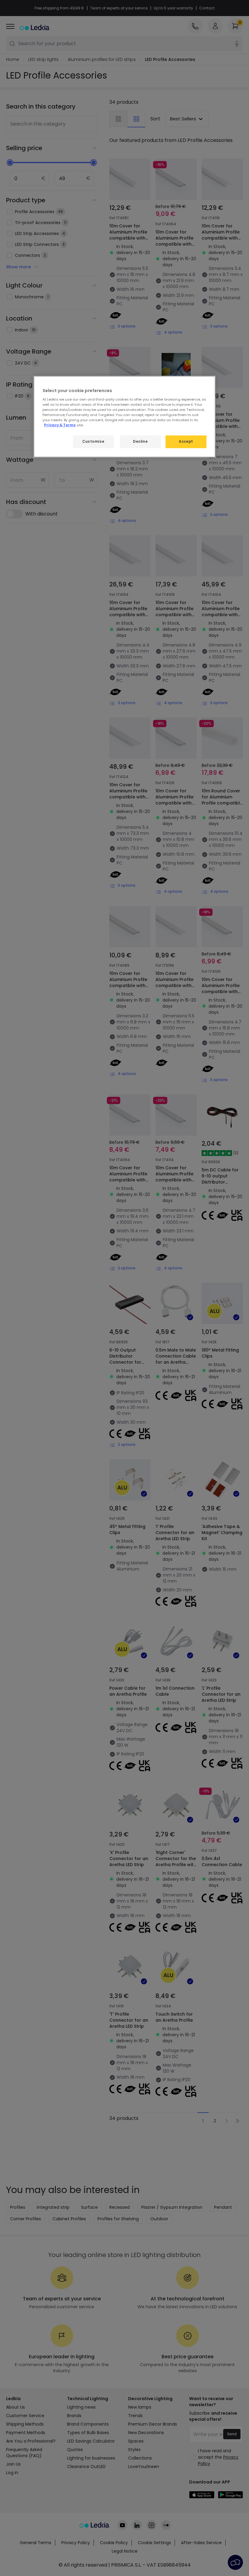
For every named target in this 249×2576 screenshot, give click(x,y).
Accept (186, 442)
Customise (93, 442)
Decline (140, 442)
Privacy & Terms (60, 425)
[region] (124, 417)
